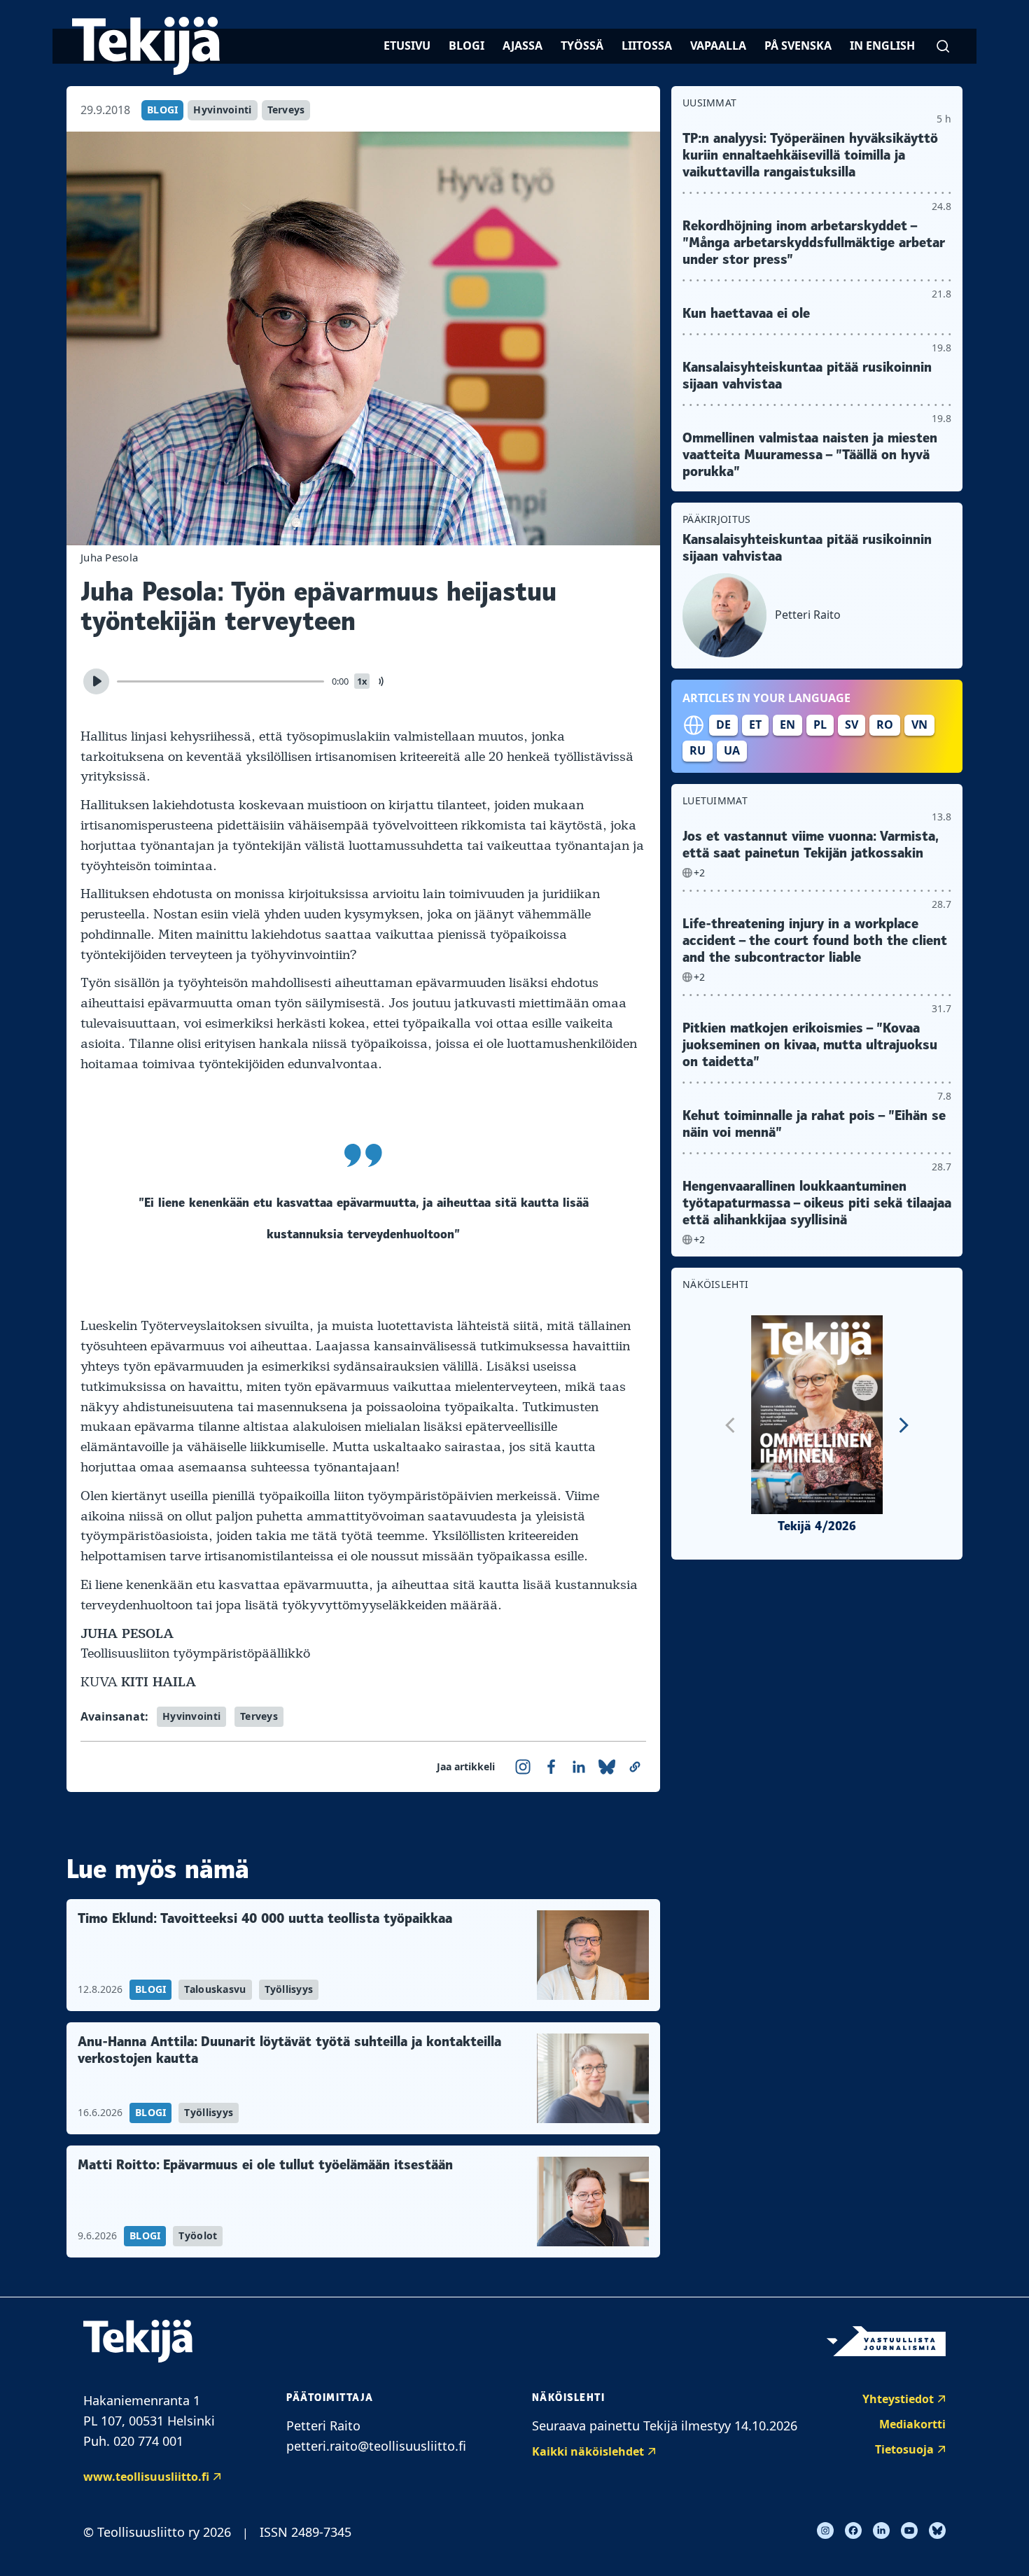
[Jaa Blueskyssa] (607, 1767)
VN (919, 724)
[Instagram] (825, 2530)
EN (787, 724)
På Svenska (798, 45)
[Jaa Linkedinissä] (579, 1767)
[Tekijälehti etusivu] (146, 46)
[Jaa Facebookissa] (551, 1767)
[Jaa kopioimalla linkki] (635, 1767)
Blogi (467, 45)
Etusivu (407, 45)
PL (820, 724)
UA (732, 750)
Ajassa (523, 45)
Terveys (286, 110)
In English (882, 45)
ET (755, 724)
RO (885, 724)
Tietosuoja (904, 2449)
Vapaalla (718, 45)
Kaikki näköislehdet (588, 2451)
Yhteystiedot (898, 2399)
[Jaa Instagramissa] (523, 1767)
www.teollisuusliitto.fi (146, 2477)
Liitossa (647, 45)
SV (852, 724)
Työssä (582, 45)
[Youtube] (909, 2530)
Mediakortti (912, 2424)
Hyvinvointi (222, 110)
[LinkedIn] (881, 2530)
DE (723, 724)
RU (698, 750)
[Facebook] (853, 2530)
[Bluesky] (937, 2530)
